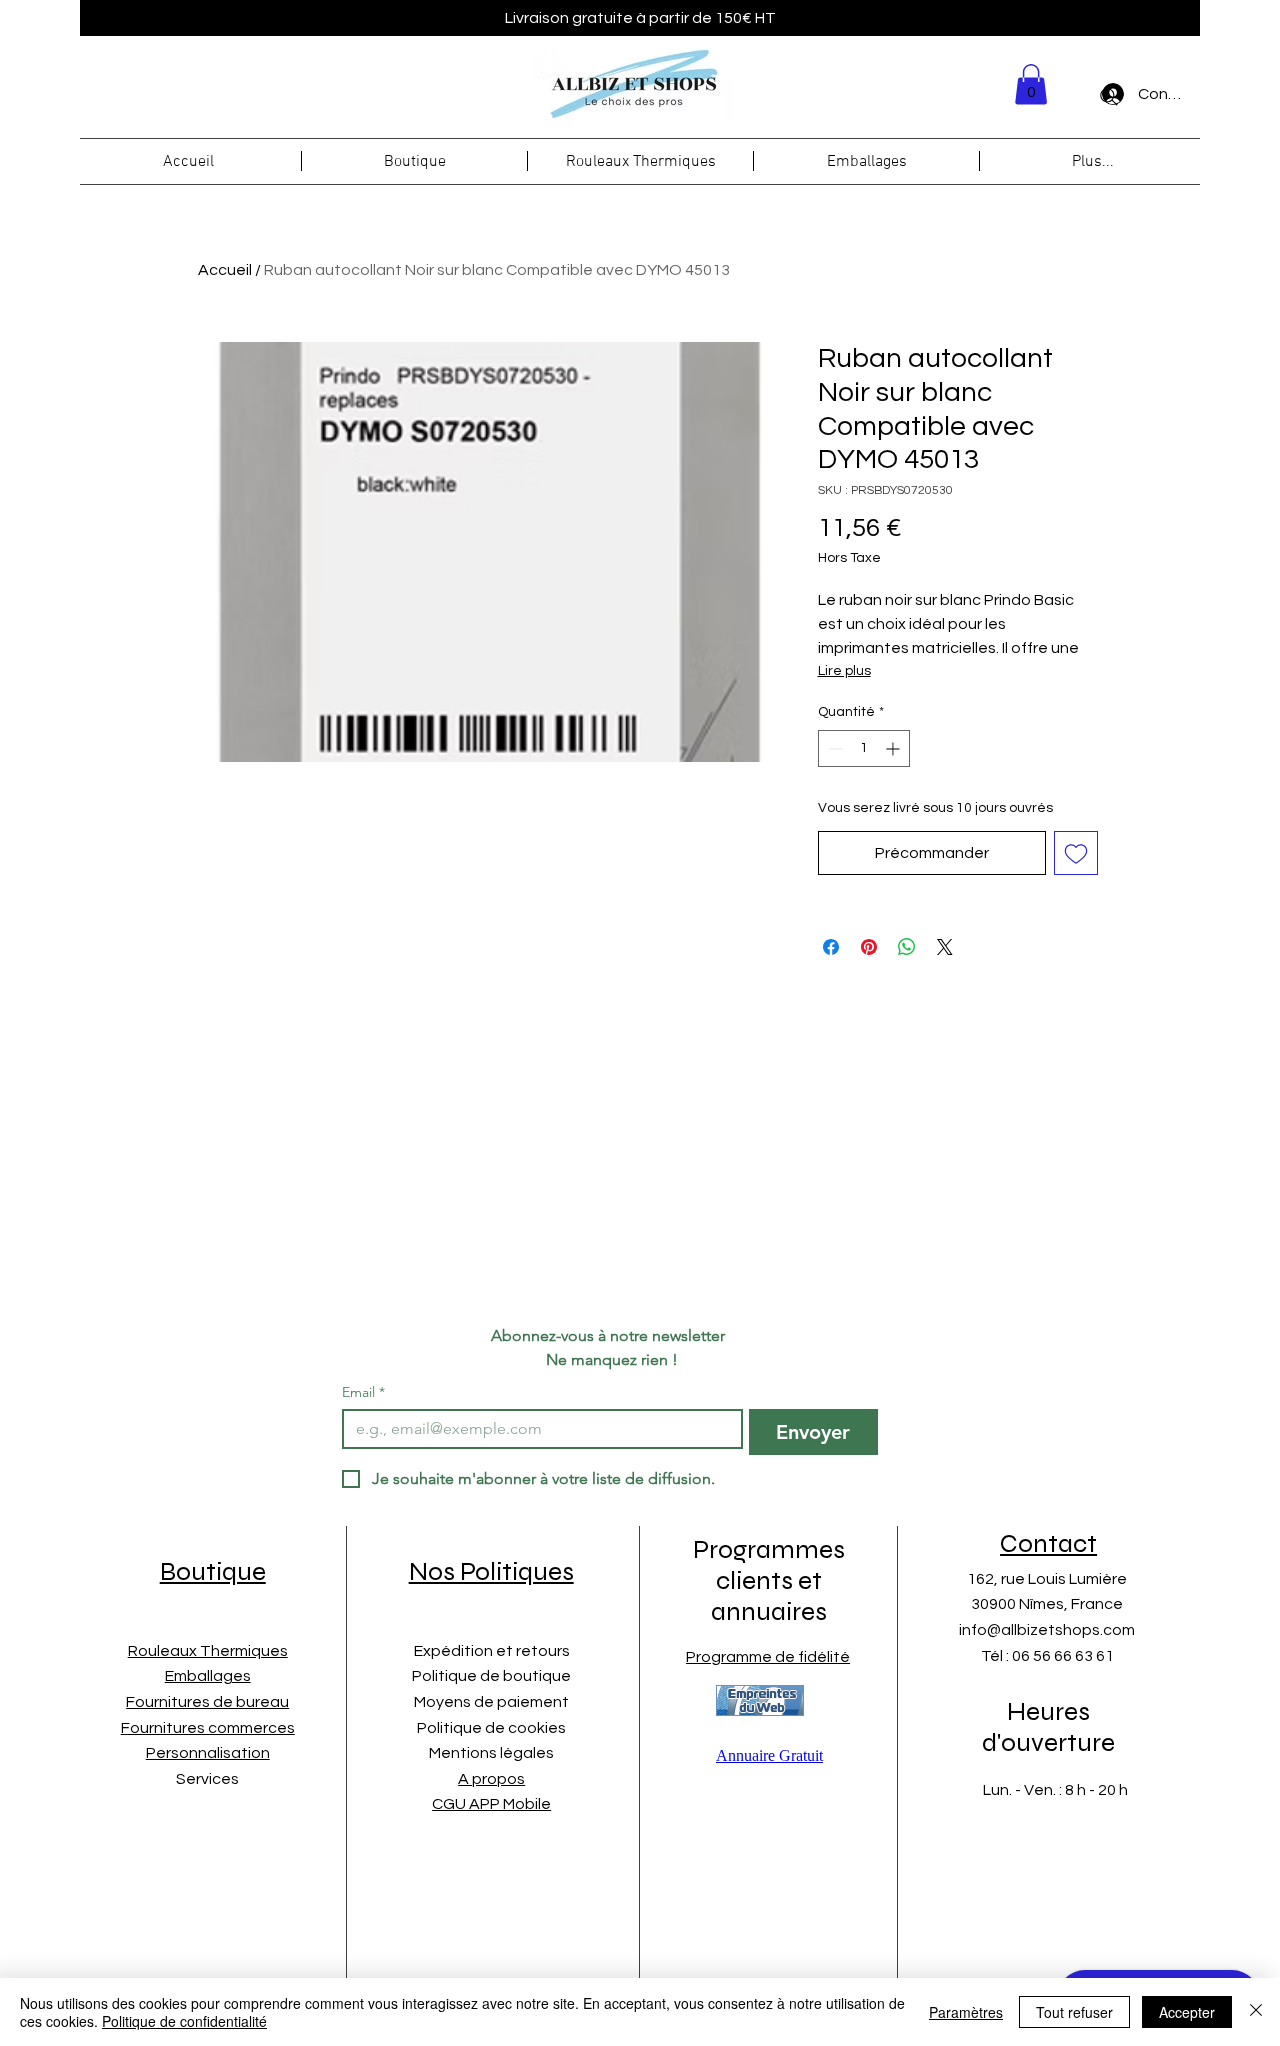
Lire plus (844, 671)
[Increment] (894, 748)
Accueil (225, 270)
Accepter (1187, 2012)
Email (363, 1392)
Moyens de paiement (491, 1702)
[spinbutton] (864, 748)
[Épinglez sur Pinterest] (869, 947)
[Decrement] (833, 748)
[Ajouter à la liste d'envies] (1076, 853)
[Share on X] (945, 947)
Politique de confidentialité (184, 2021)
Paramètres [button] (966, 2012)
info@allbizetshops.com (1047, 1630)
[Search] (1109, 97)
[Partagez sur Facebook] (831, 947)
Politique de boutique (491, 1676)
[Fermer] (1256, 2012)
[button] (1031, 84)
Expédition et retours (492, 1651)
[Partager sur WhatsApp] (907, 947)
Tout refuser (1074, 2012)
